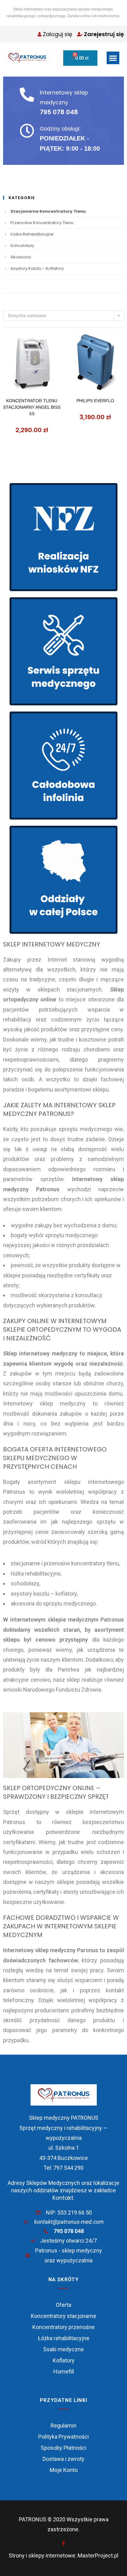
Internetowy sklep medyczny (64, 102)
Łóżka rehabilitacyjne (32, 234)
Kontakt (63, 2198)
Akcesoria (21, 257)
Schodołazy (22, 246)
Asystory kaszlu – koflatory (37, 268)
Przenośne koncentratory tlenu (42, 223)
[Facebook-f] (63, 2543)
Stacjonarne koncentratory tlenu (48, 211)
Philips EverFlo (95, 401)
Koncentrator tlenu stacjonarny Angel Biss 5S (32, 407)
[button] (113, 58)
